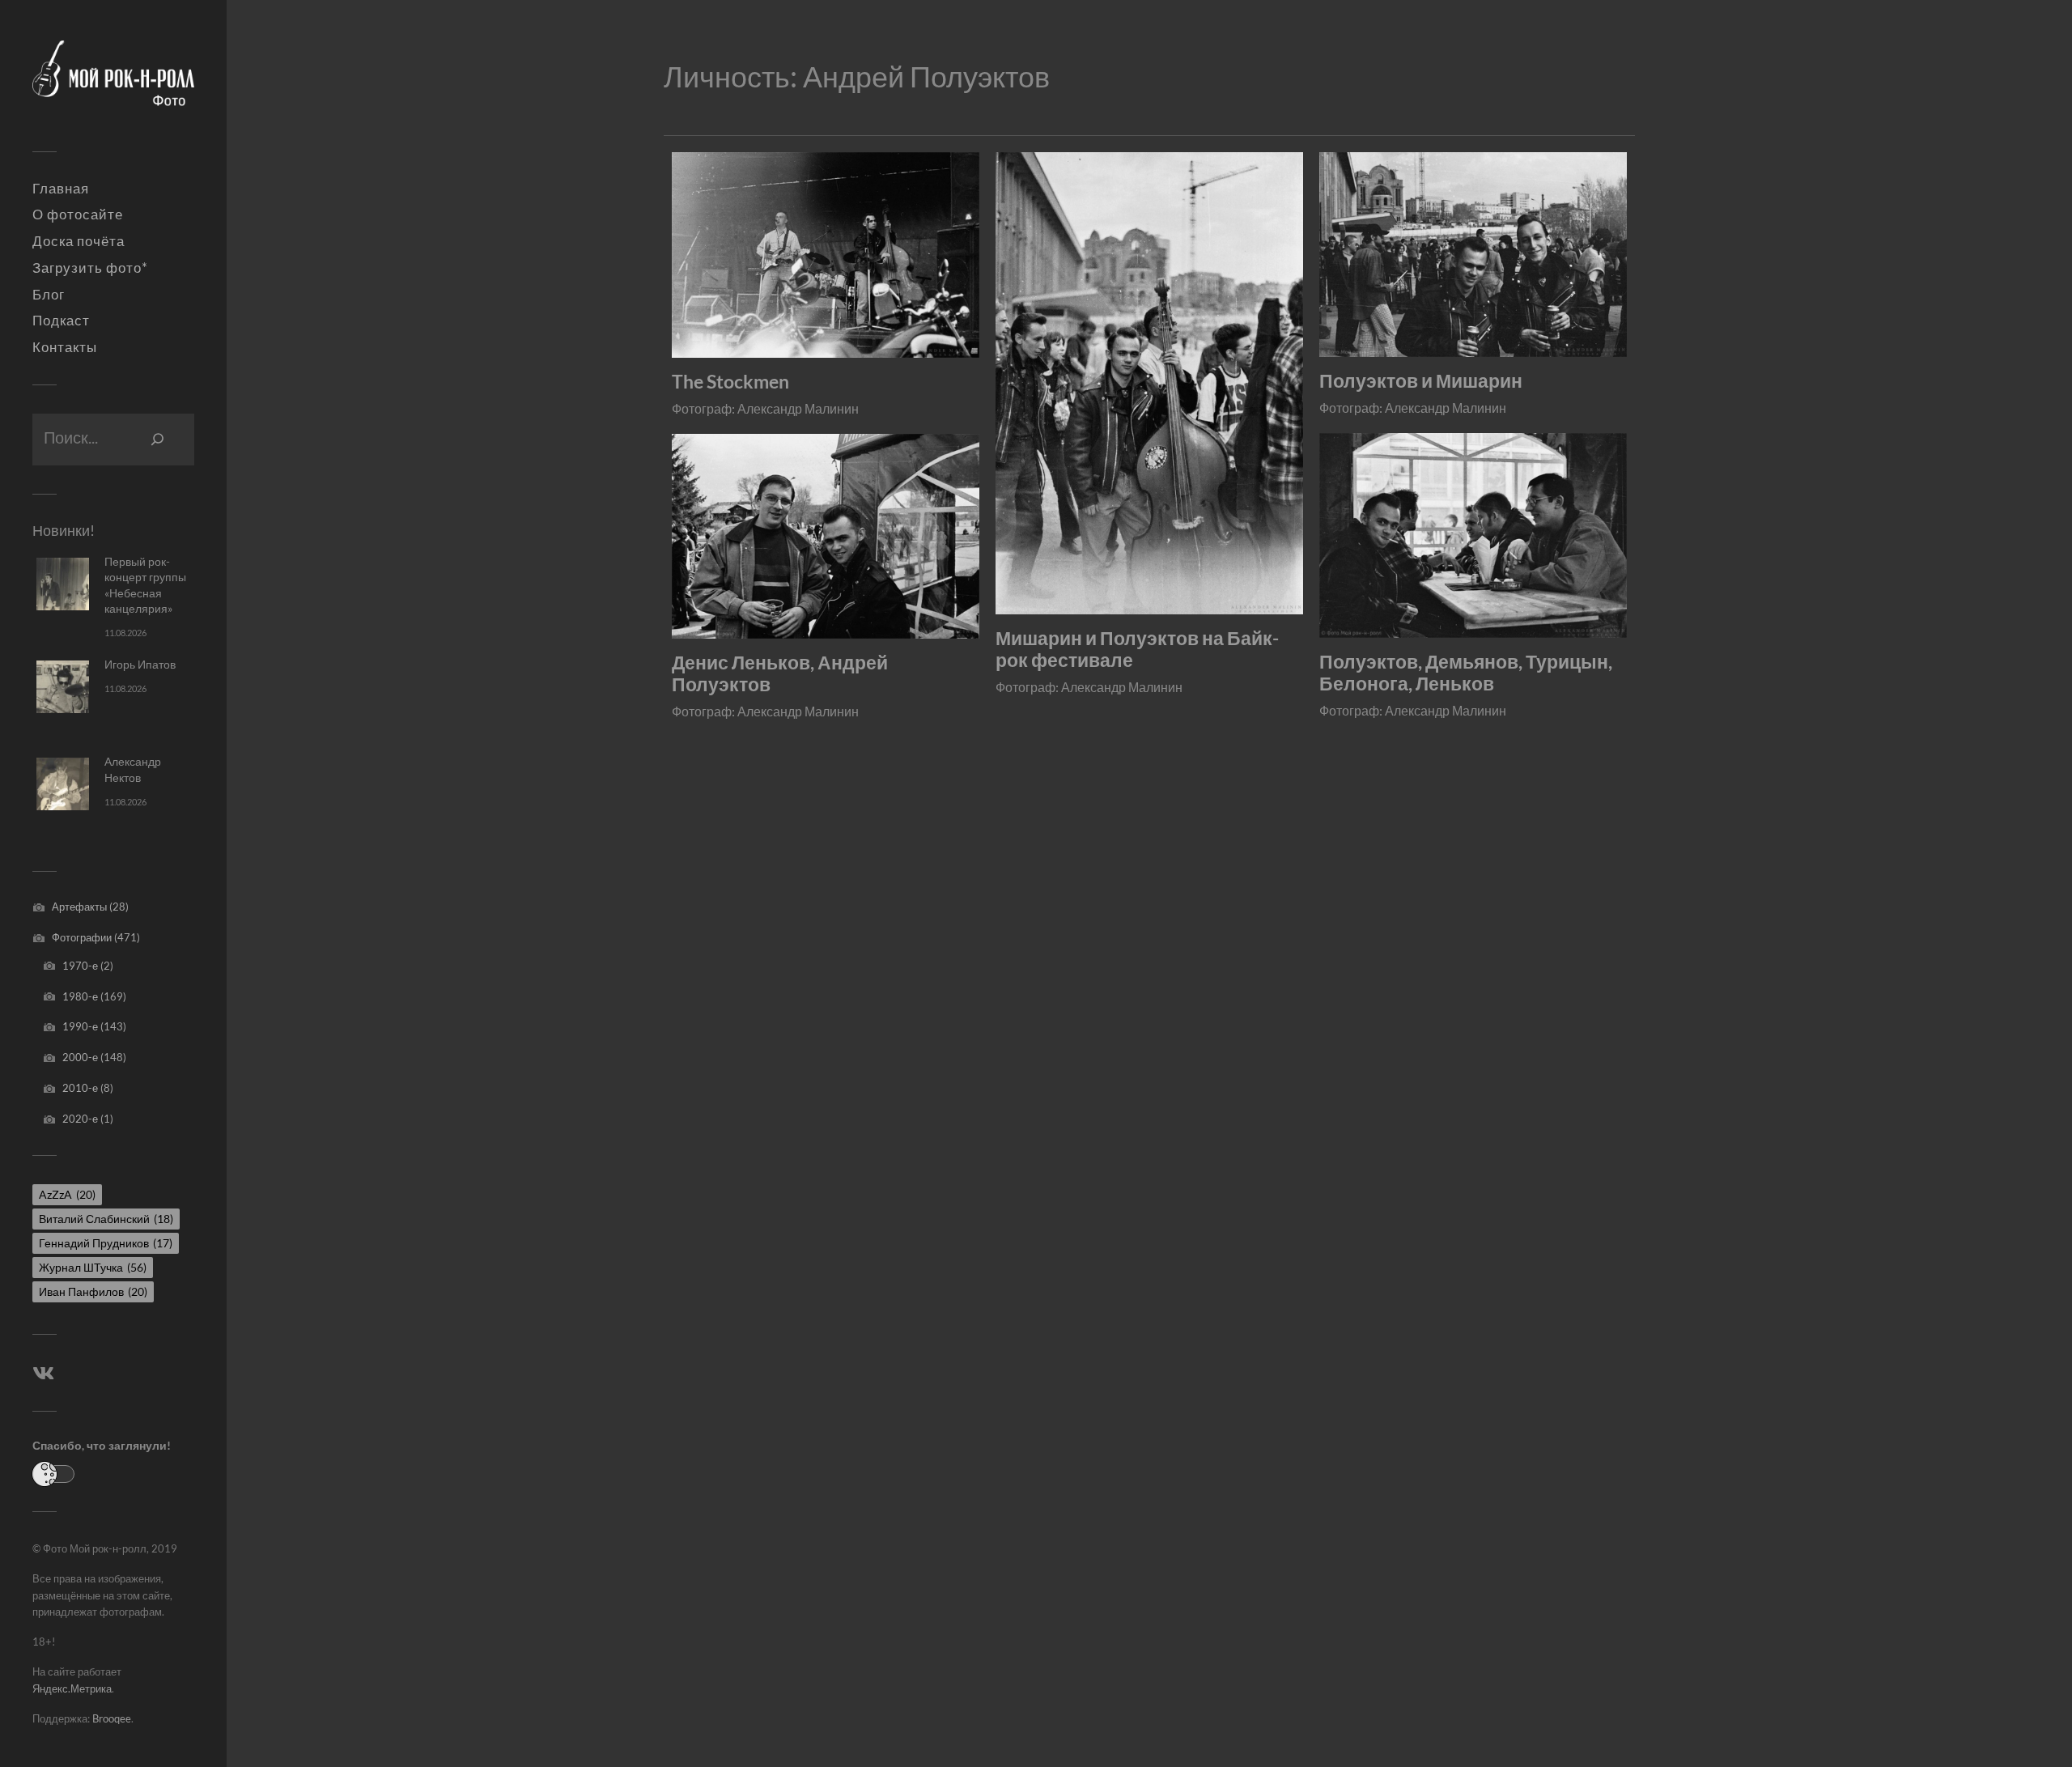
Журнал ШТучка (93, 1267)
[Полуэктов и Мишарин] (1473, 255)
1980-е (80, 996)
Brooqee (112, 1718)
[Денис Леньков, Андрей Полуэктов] (826, 536)
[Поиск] (158, 440)
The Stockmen (730, 382)
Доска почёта (79, 241)
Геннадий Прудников (106, 1243)
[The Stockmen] (826, 255)
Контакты (65, 347)
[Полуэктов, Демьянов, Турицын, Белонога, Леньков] (1473, 535)
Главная (61, 189)
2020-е (80, 1119)
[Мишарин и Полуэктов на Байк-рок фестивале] (1149, 383)
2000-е (80, 1057)
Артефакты (79, 907)
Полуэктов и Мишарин (1421, 381)
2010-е (80, 1088)
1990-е (80, 1026)
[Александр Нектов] (63, 784)
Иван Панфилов (93, 1291)
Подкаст (61, 321)
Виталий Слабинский (106, 1219)
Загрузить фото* (90, 268)
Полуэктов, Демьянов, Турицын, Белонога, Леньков (1466, 673)
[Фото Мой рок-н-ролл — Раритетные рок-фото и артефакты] (113, 82)
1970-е (80, 966)
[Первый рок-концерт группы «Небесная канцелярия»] (63, 584)
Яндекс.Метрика (72, 1688)
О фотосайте (78, 215)
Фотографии (82, 937)
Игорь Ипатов (140, 664)
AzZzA (67, 1194)
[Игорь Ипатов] (63, 687)
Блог (49, 295)
